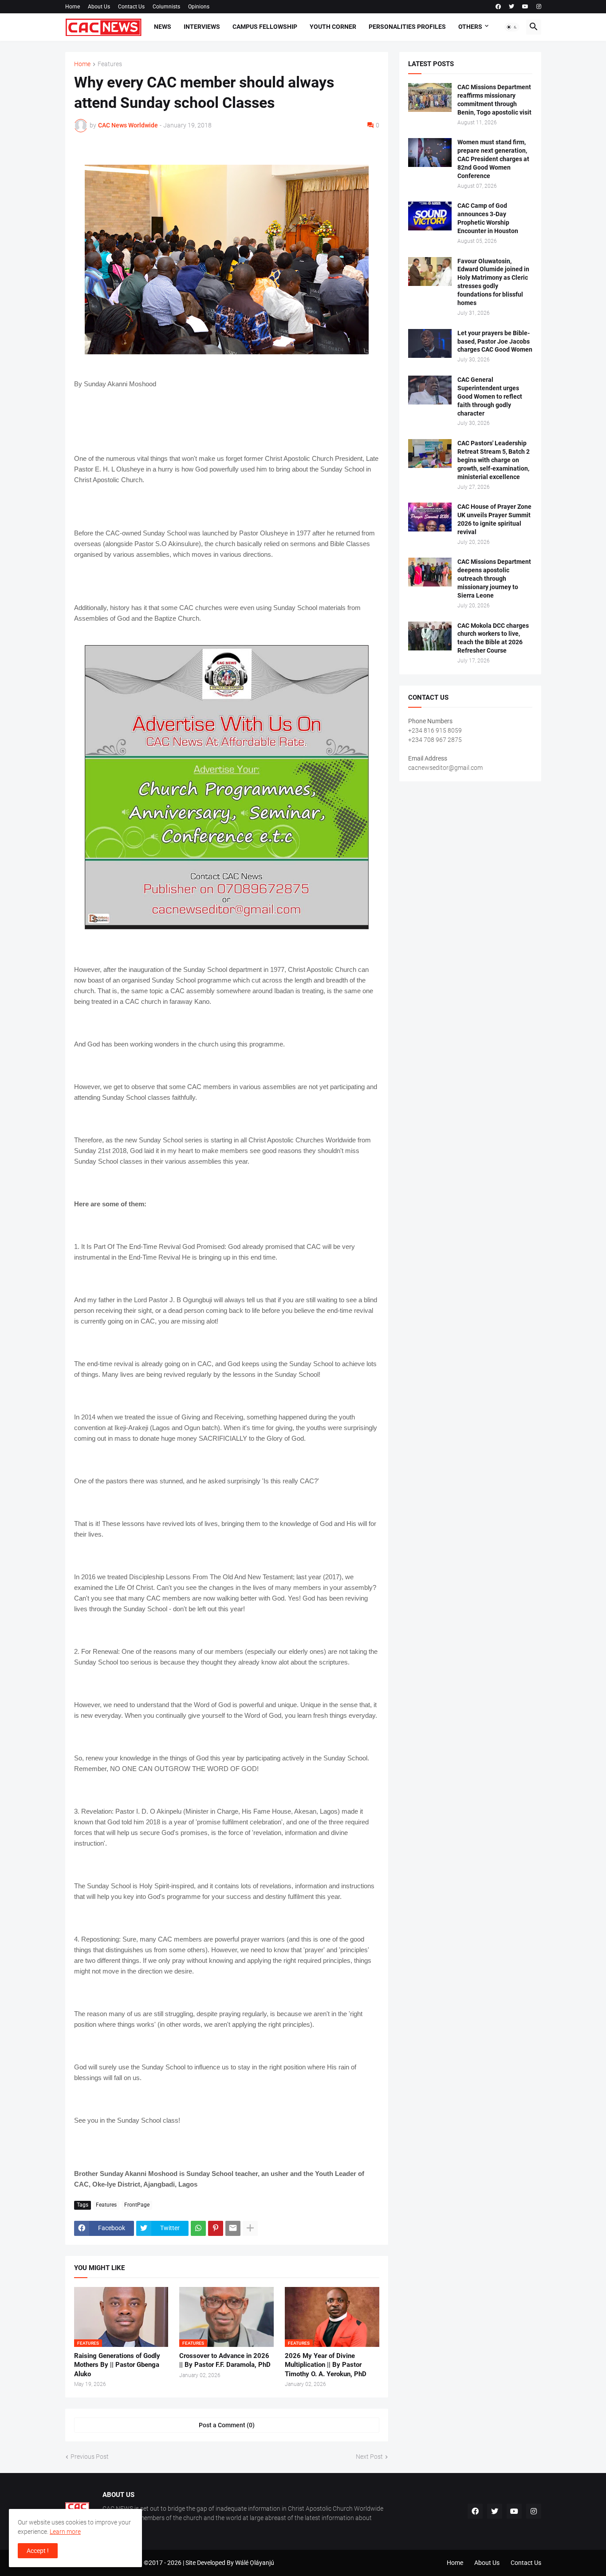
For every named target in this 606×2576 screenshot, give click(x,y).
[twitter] (512, 7)
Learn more (65, 2532)
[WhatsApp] (198, 2228)
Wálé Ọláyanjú (255, 2563)
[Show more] (250, 2228)
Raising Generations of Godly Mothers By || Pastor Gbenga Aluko (117, 2365)
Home (73, 7)
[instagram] (539, 7)
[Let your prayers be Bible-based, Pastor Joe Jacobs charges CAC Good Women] (430, 343)
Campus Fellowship (265, 27)
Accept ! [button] (38, 2551)
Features (110, 64)
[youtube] (525, 7)
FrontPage (137, 2205)
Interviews (202, 27)
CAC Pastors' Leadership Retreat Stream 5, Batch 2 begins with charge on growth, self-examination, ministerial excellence (494, 460)
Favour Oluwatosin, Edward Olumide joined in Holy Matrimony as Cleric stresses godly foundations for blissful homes (493, 282)
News (163, 27)
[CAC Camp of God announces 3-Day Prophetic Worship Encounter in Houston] (430, 216)
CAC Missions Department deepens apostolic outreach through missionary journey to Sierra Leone (494, 579)
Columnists (166, 7)
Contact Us (131, 7)
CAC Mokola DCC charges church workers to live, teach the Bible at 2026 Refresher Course (493, 638)
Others (470, 27)
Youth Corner (333, 27)
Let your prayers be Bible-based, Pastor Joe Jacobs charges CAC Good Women (495, 341)
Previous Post (90, 2457)
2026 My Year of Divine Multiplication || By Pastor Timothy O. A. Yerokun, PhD (326, 2365)
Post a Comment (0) (227, 2425)
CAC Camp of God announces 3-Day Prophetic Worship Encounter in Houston (488, 218)
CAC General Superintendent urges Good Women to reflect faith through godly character (490, 396)
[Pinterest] (216, 2228)
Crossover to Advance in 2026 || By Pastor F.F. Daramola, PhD (225, 2360)
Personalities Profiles (407, 27)
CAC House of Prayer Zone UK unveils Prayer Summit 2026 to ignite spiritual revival (494, 519)
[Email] (233, 2228)
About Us (99, 7)
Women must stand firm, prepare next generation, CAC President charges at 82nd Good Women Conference (493, 159)
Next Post (369, 2457)
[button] (512, 27)
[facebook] (498, 7)
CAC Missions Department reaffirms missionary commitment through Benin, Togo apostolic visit (494, 100)
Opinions (199, 7)
